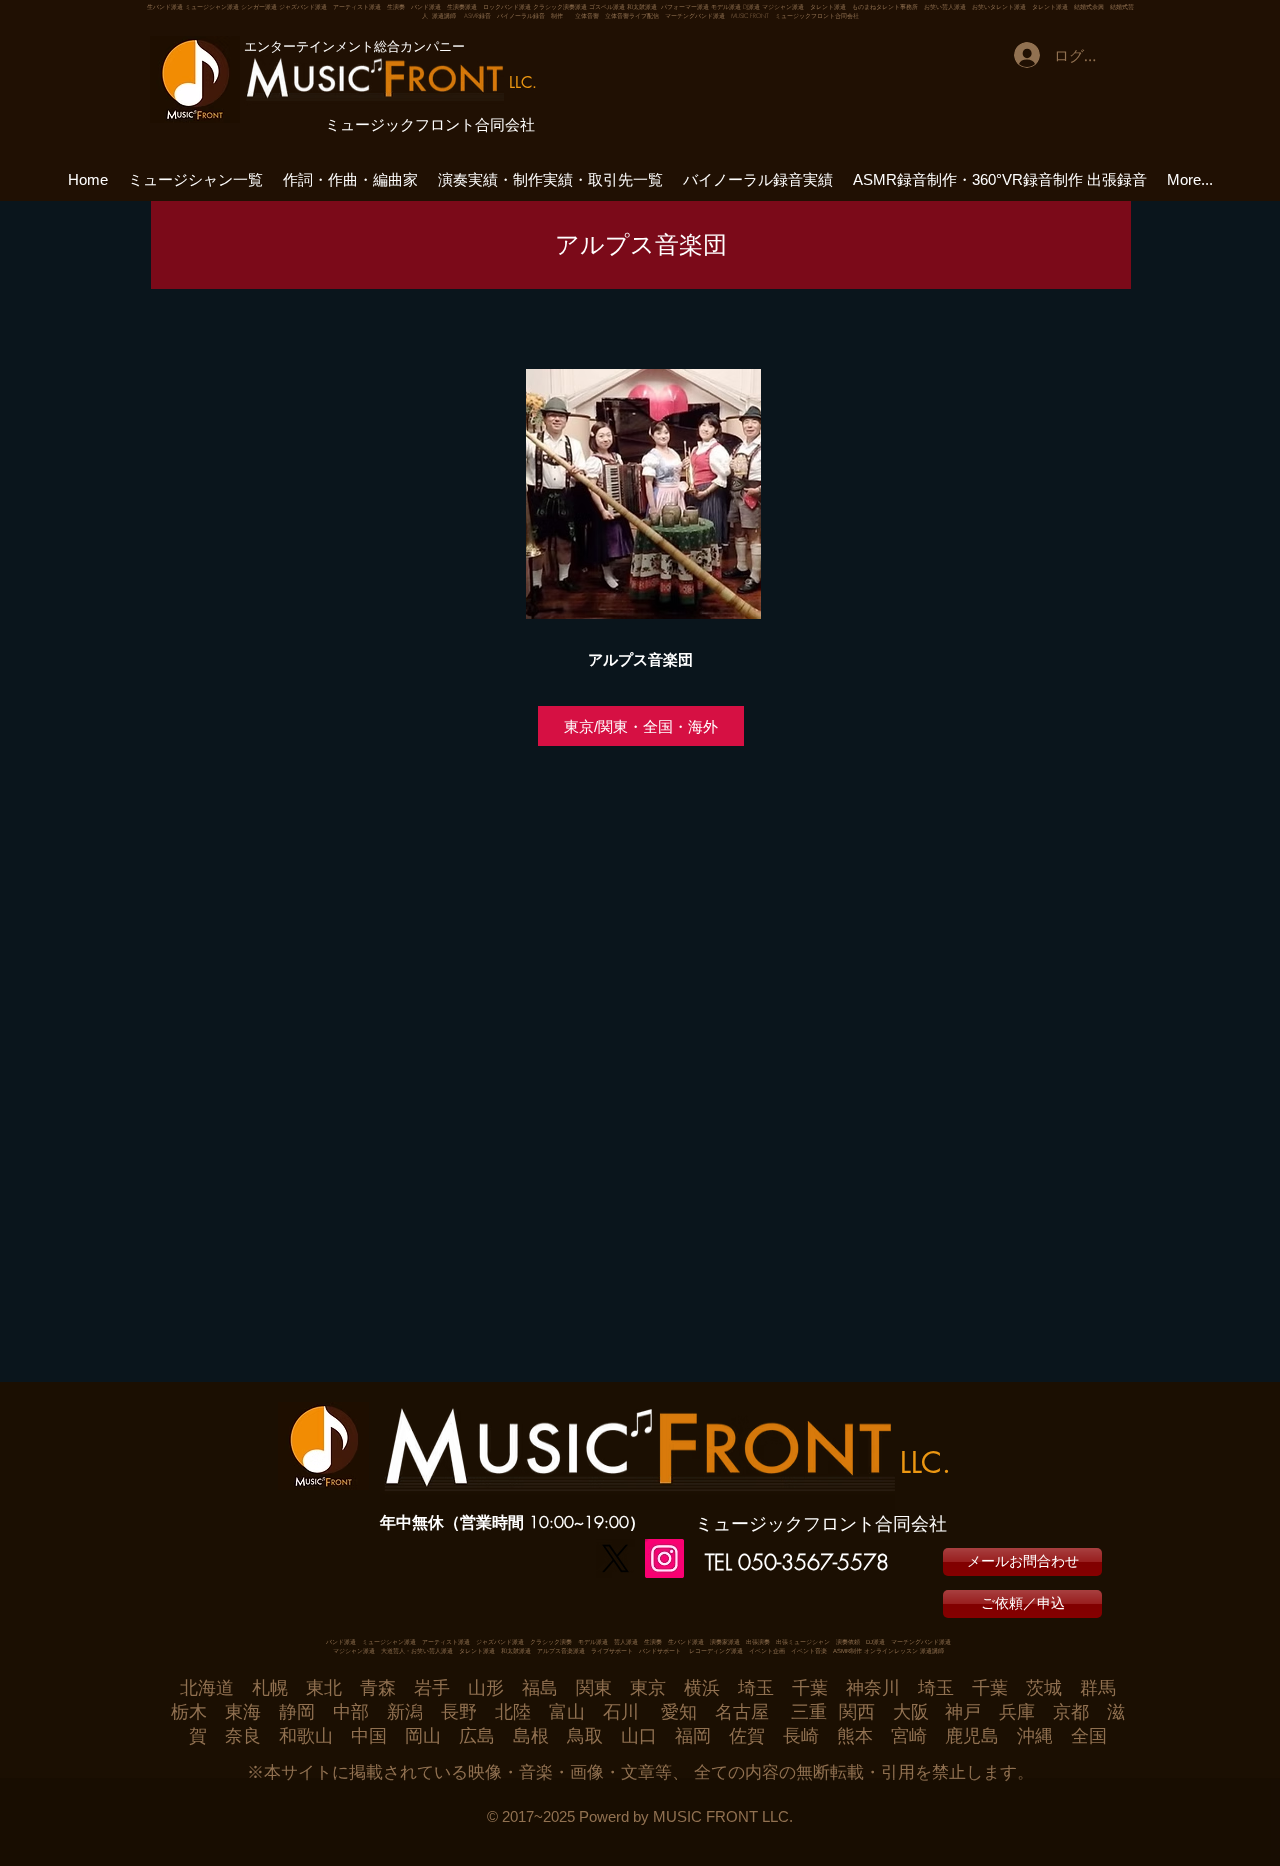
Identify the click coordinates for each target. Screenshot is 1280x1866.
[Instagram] (664, 1558)
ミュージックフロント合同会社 (430, 125)
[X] (615, 1558)
